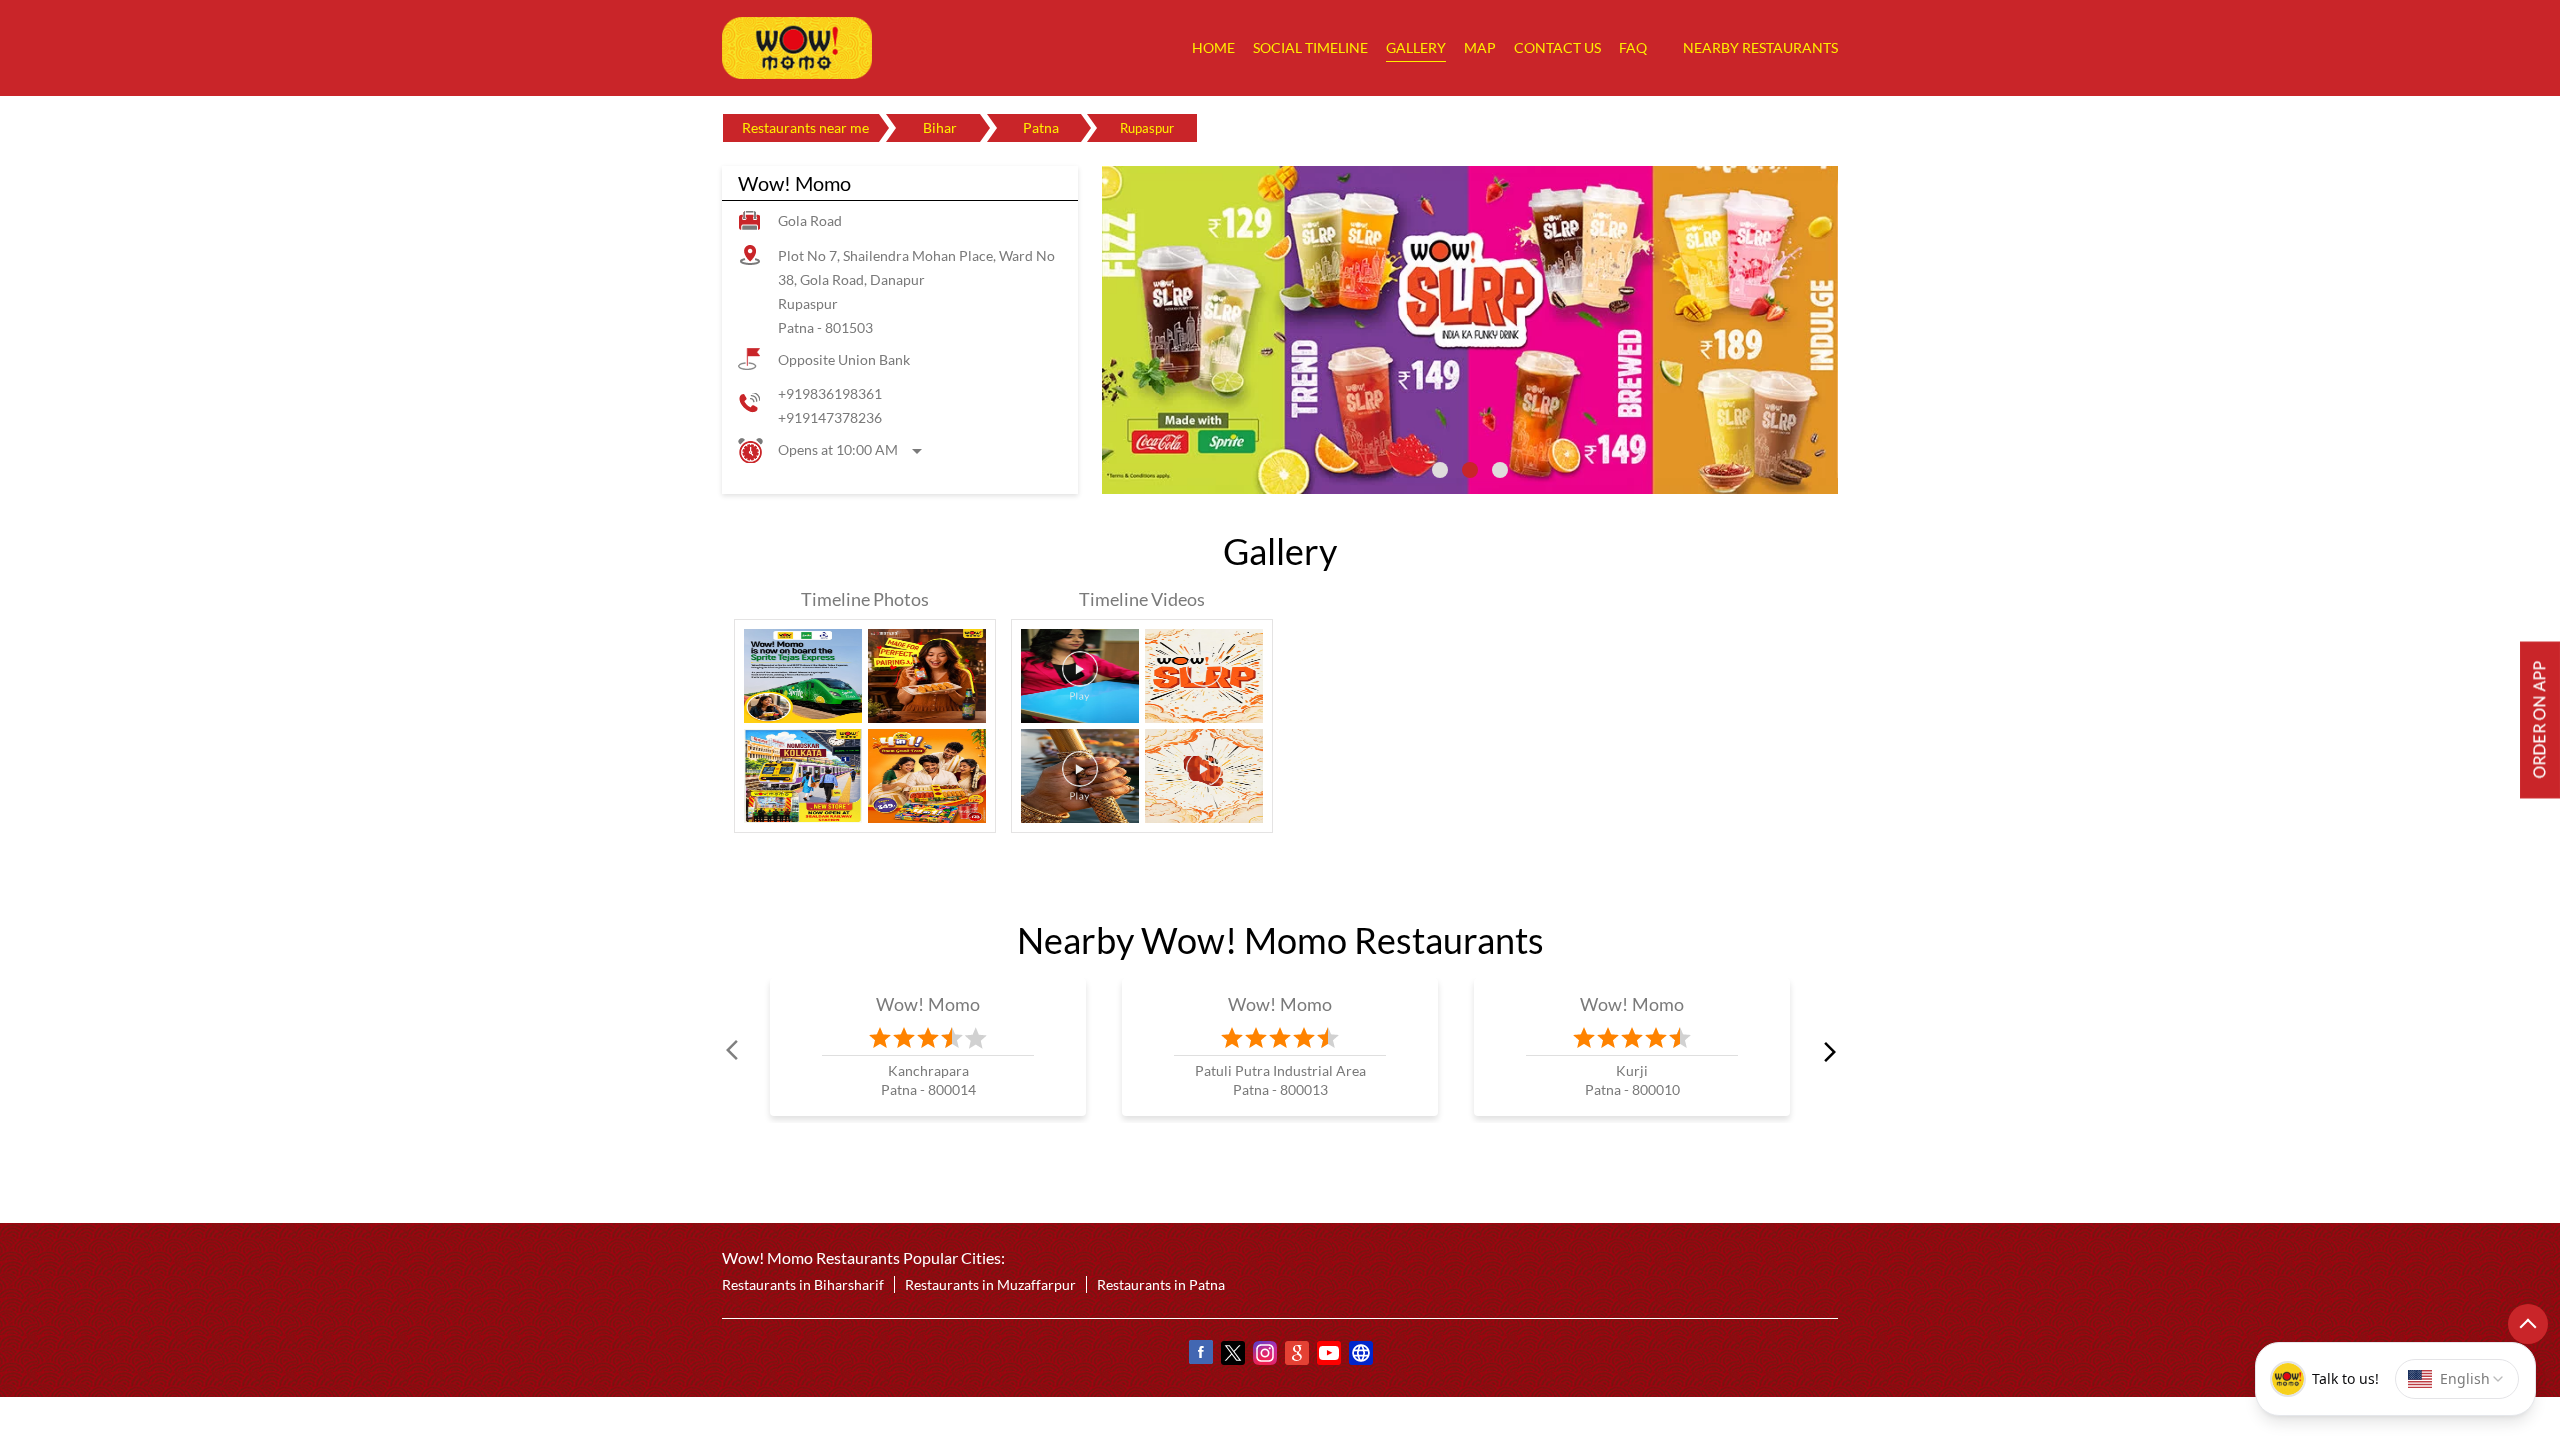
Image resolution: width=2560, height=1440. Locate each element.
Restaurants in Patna (1161, 1284)
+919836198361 (830, 393)
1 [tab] (1440, 470)
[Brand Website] (1360, 1355)
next (1826, 1051)
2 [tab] (1470, 470)
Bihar (940, 127)
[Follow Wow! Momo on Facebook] (1200, 1355)
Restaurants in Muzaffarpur (990, 1284)
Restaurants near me (805, 127)
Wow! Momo (928, 1004)
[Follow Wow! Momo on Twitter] (1232, 1355)
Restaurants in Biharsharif (803, 1284)
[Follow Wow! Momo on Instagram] (1264, 1355)
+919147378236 (830, 417)
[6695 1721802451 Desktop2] (2540, 720)
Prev (734, 1051)
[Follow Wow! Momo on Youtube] (1328, 1355)
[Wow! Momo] (797, 48)
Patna (1041, 127)
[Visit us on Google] (1296, 1355)
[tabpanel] (1470, 330)
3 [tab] (1500, 470)
